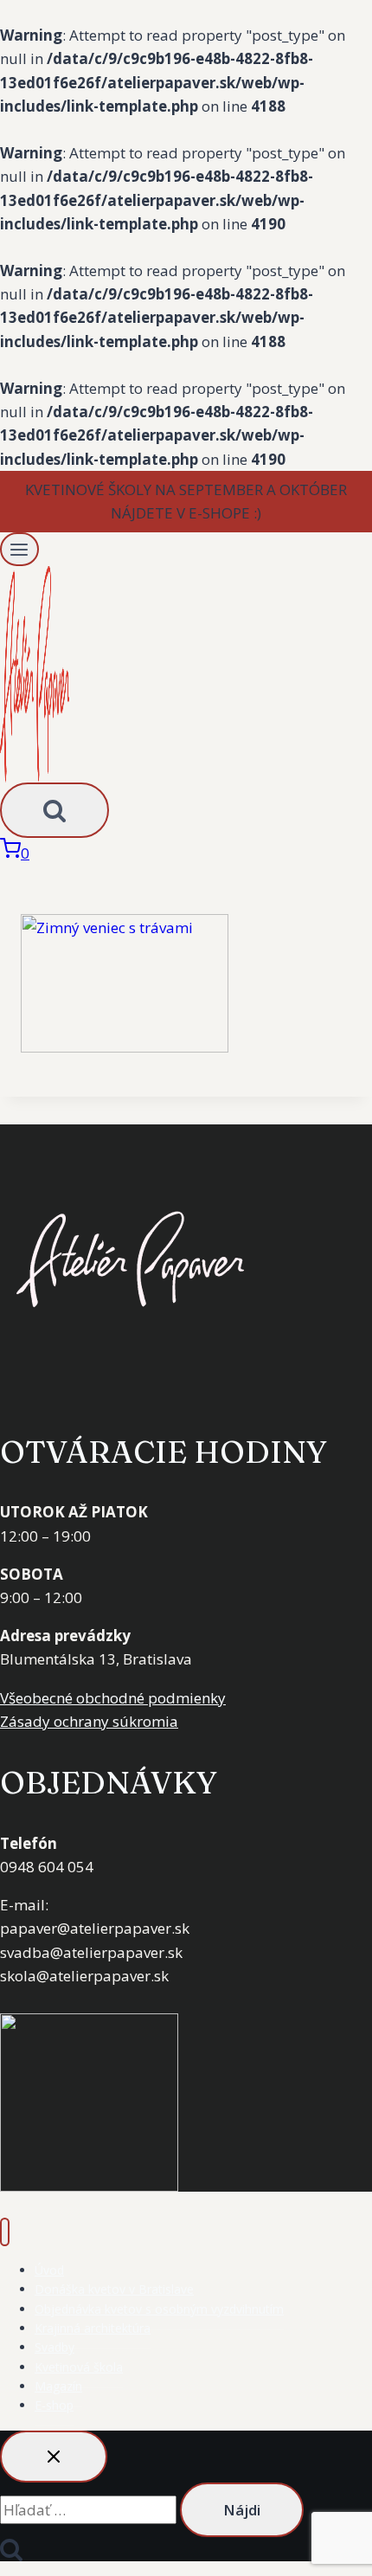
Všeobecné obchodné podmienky (113, 1698)
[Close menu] (5, 2232)
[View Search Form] (55, 810)
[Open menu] (19, 549)
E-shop (54, 2405)
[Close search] (54, 2457)
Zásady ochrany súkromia (89, 1721)
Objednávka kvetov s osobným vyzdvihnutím (159, 2309)
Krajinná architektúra (93, 2328)
